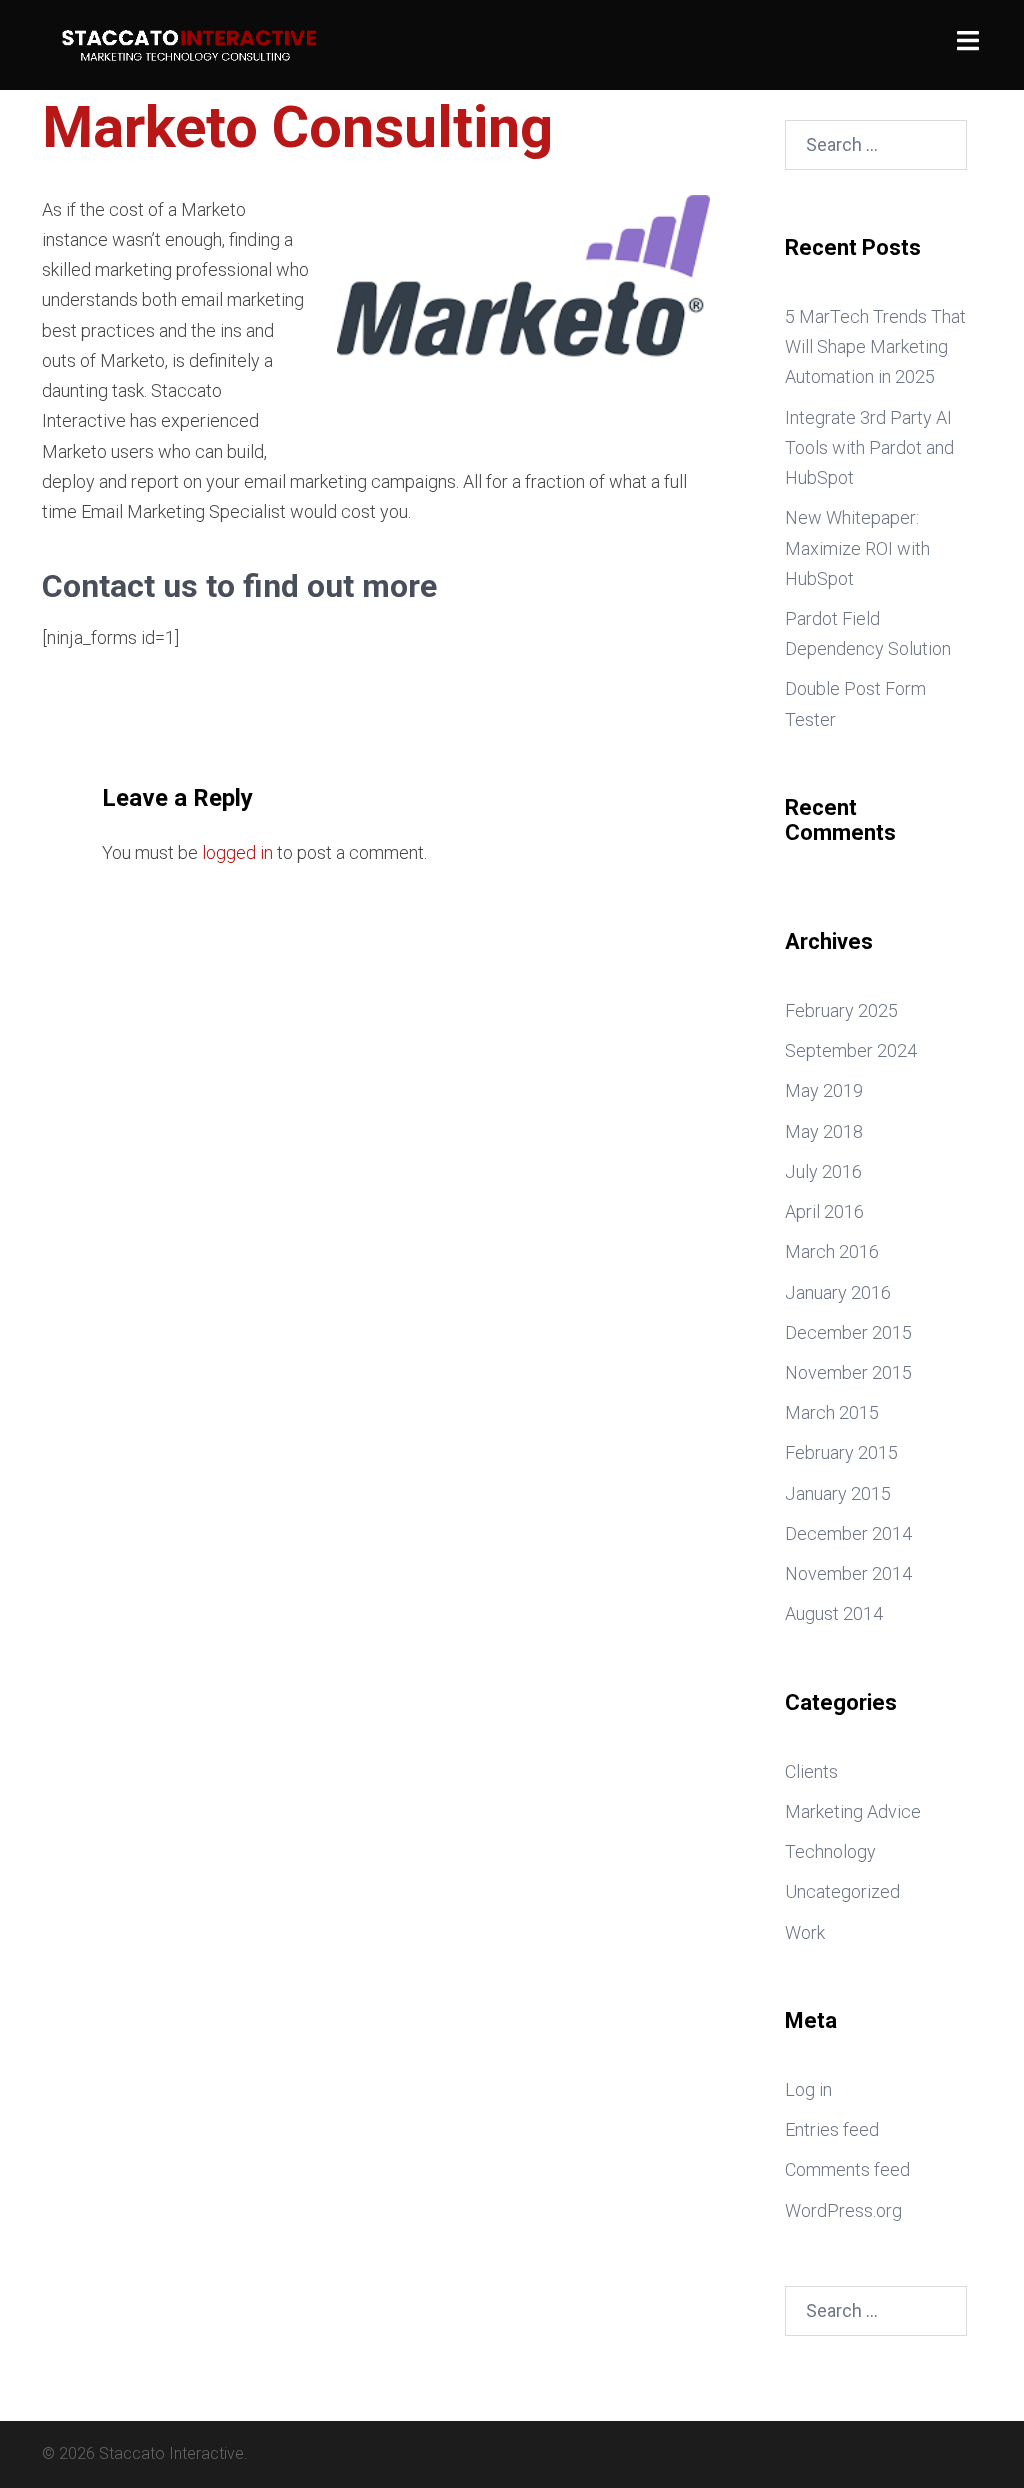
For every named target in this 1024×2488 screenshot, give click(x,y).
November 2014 (848, 1573)
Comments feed (847, 2169)
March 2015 (832, 1412)
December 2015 (848, 1332)
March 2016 (832, 1251)
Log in (808, 2089)
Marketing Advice (853, 1811)
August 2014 (834, 1613)
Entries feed (832, 2129)
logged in (237, 852)
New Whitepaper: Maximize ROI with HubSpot (857, 547)
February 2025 (841, 1010)
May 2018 (824, 1131)
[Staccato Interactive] (188, 43)
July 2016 (823, 1171)
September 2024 (851, 1050)
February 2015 (841, 1452)
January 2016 (838, 1292)
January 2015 (838, 1493)
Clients (811, 1771)
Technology (830, 1851)
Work (805, 1932)
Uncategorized (842, 1891)
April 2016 (824, 1211)
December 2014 (848, 1533)
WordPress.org (843, 2210)
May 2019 (824, 1090)
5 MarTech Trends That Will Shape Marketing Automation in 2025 (875, 346)
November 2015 (848, 1372)
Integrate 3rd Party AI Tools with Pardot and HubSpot (869, 447)
